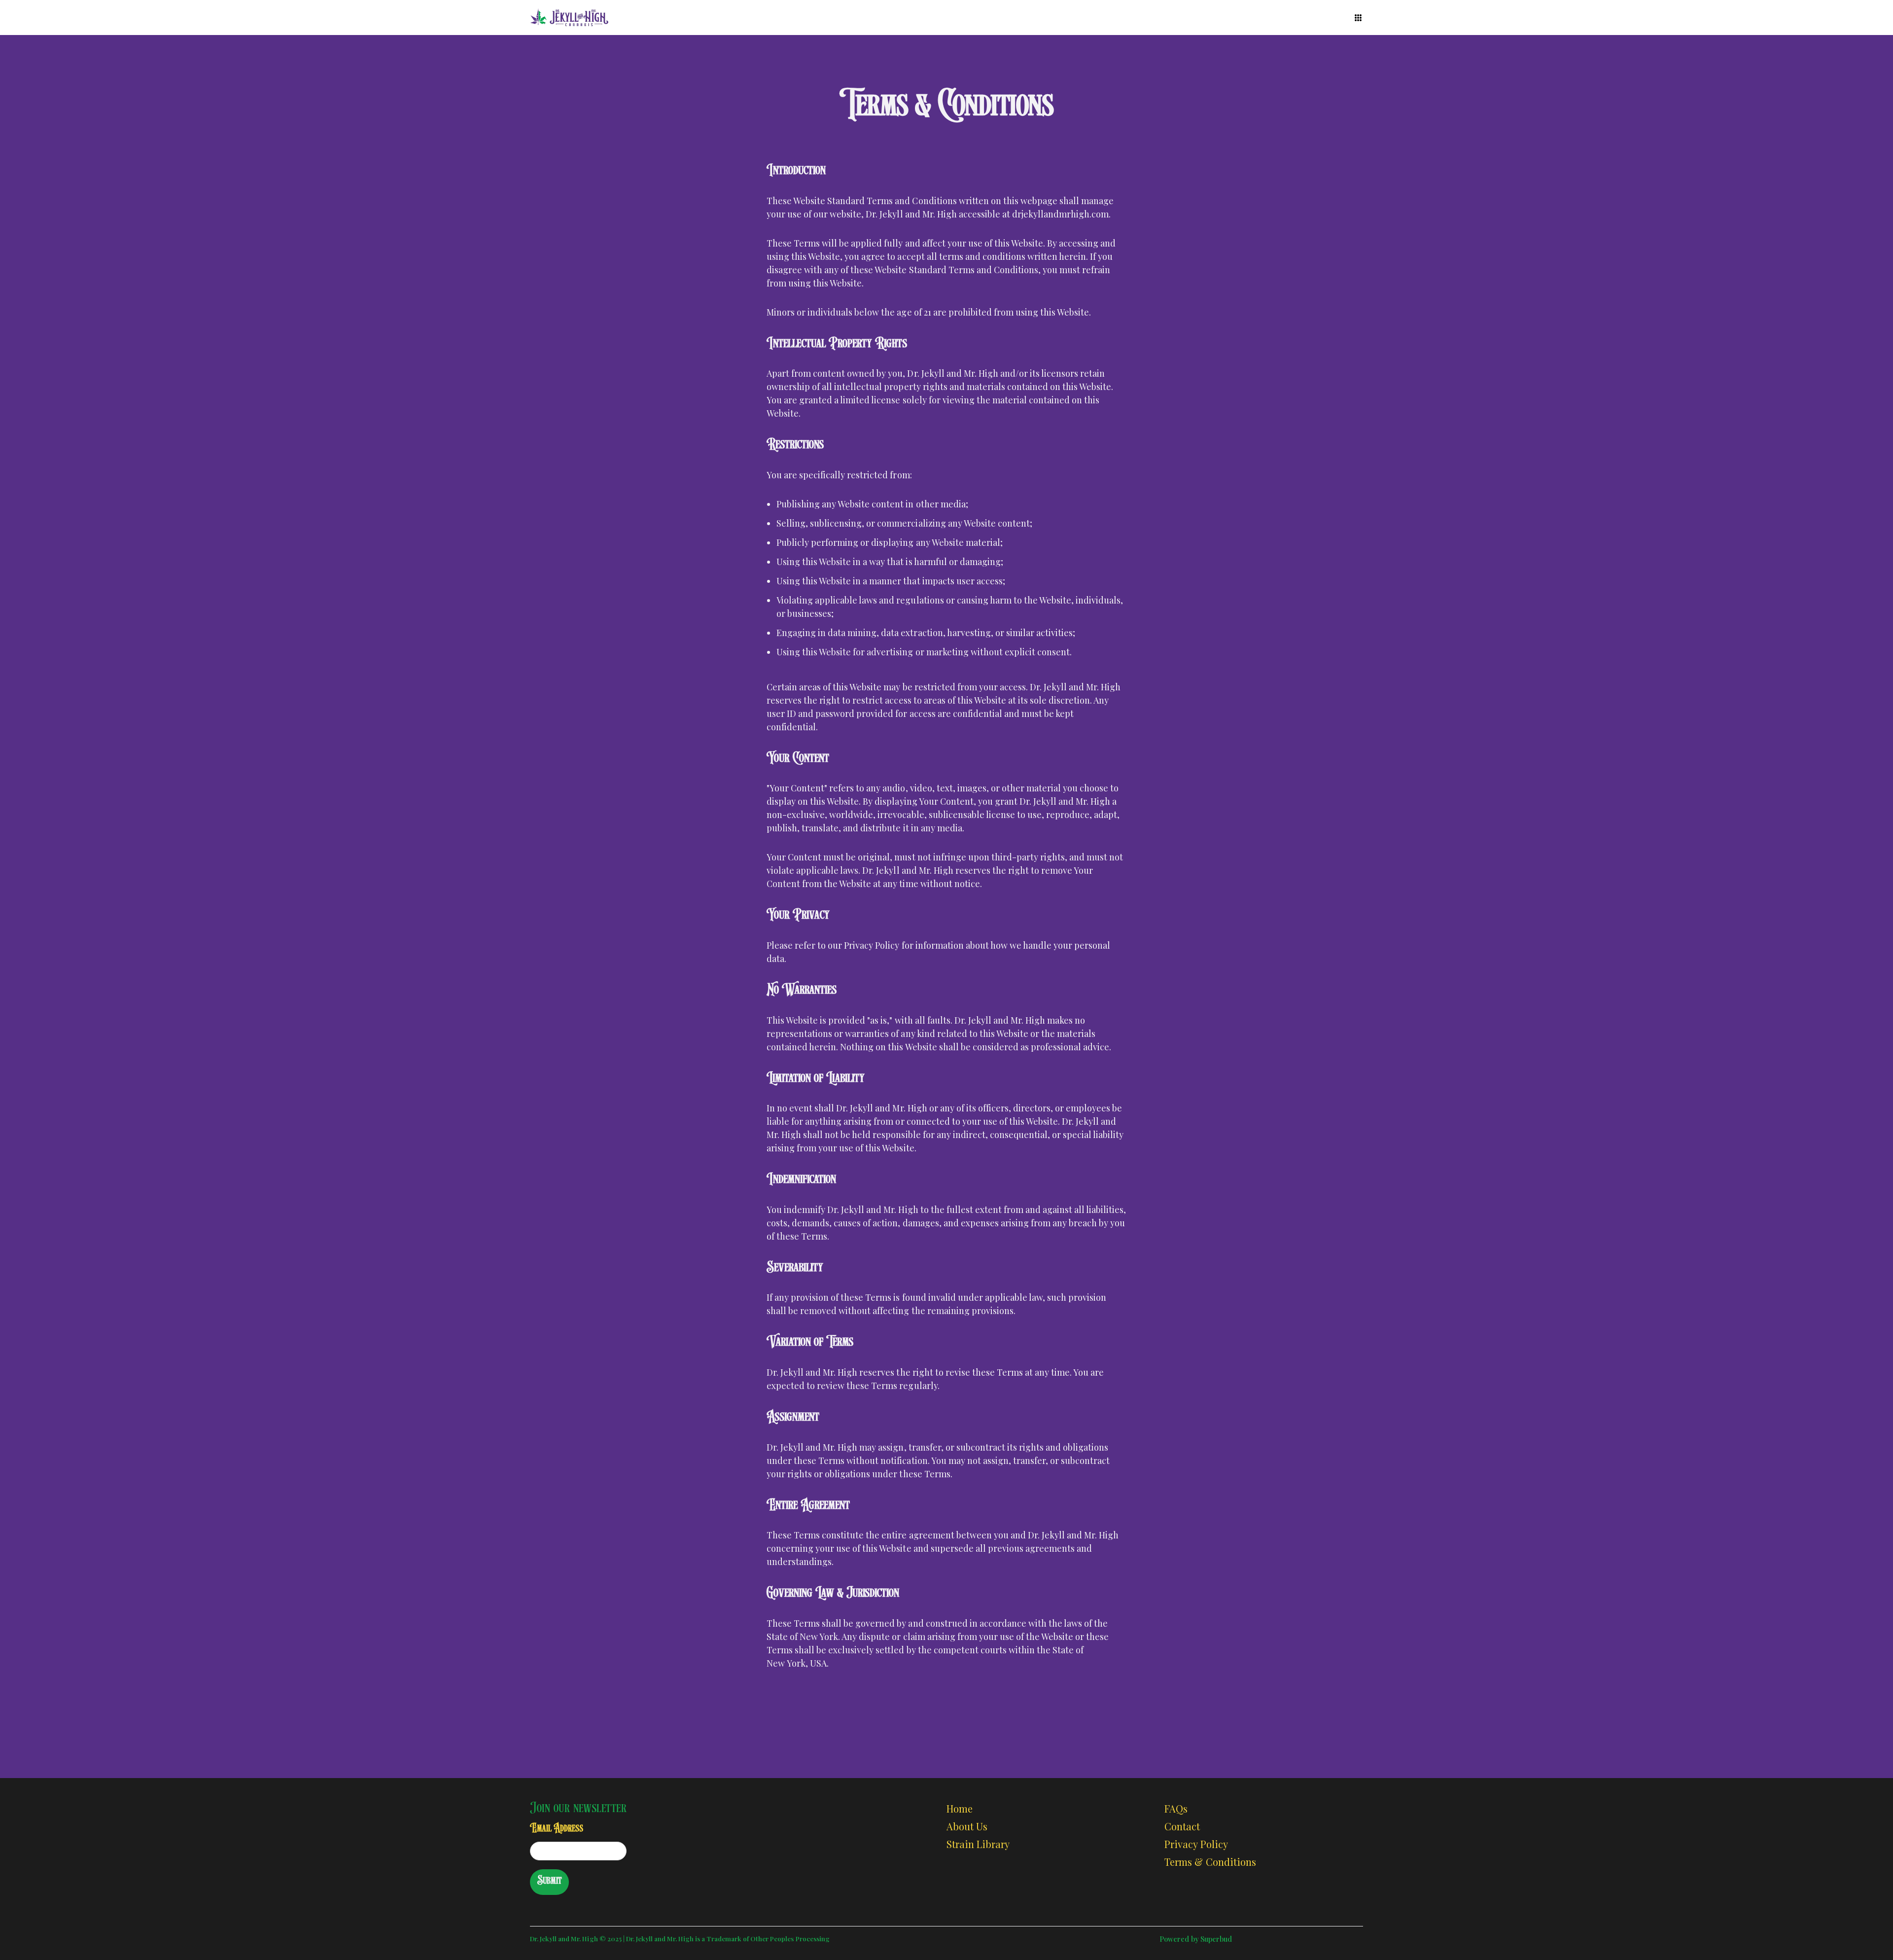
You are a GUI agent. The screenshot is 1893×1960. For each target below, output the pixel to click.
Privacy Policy (1196, 1844)
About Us (967, 1826)
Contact (1182, 1826)
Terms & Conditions (1210, 1862)
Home (960, 1808)
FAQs (1176, 1808)
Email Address (557, 1829)
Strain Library (978, 1844)
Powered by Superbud (1195, 1939)
